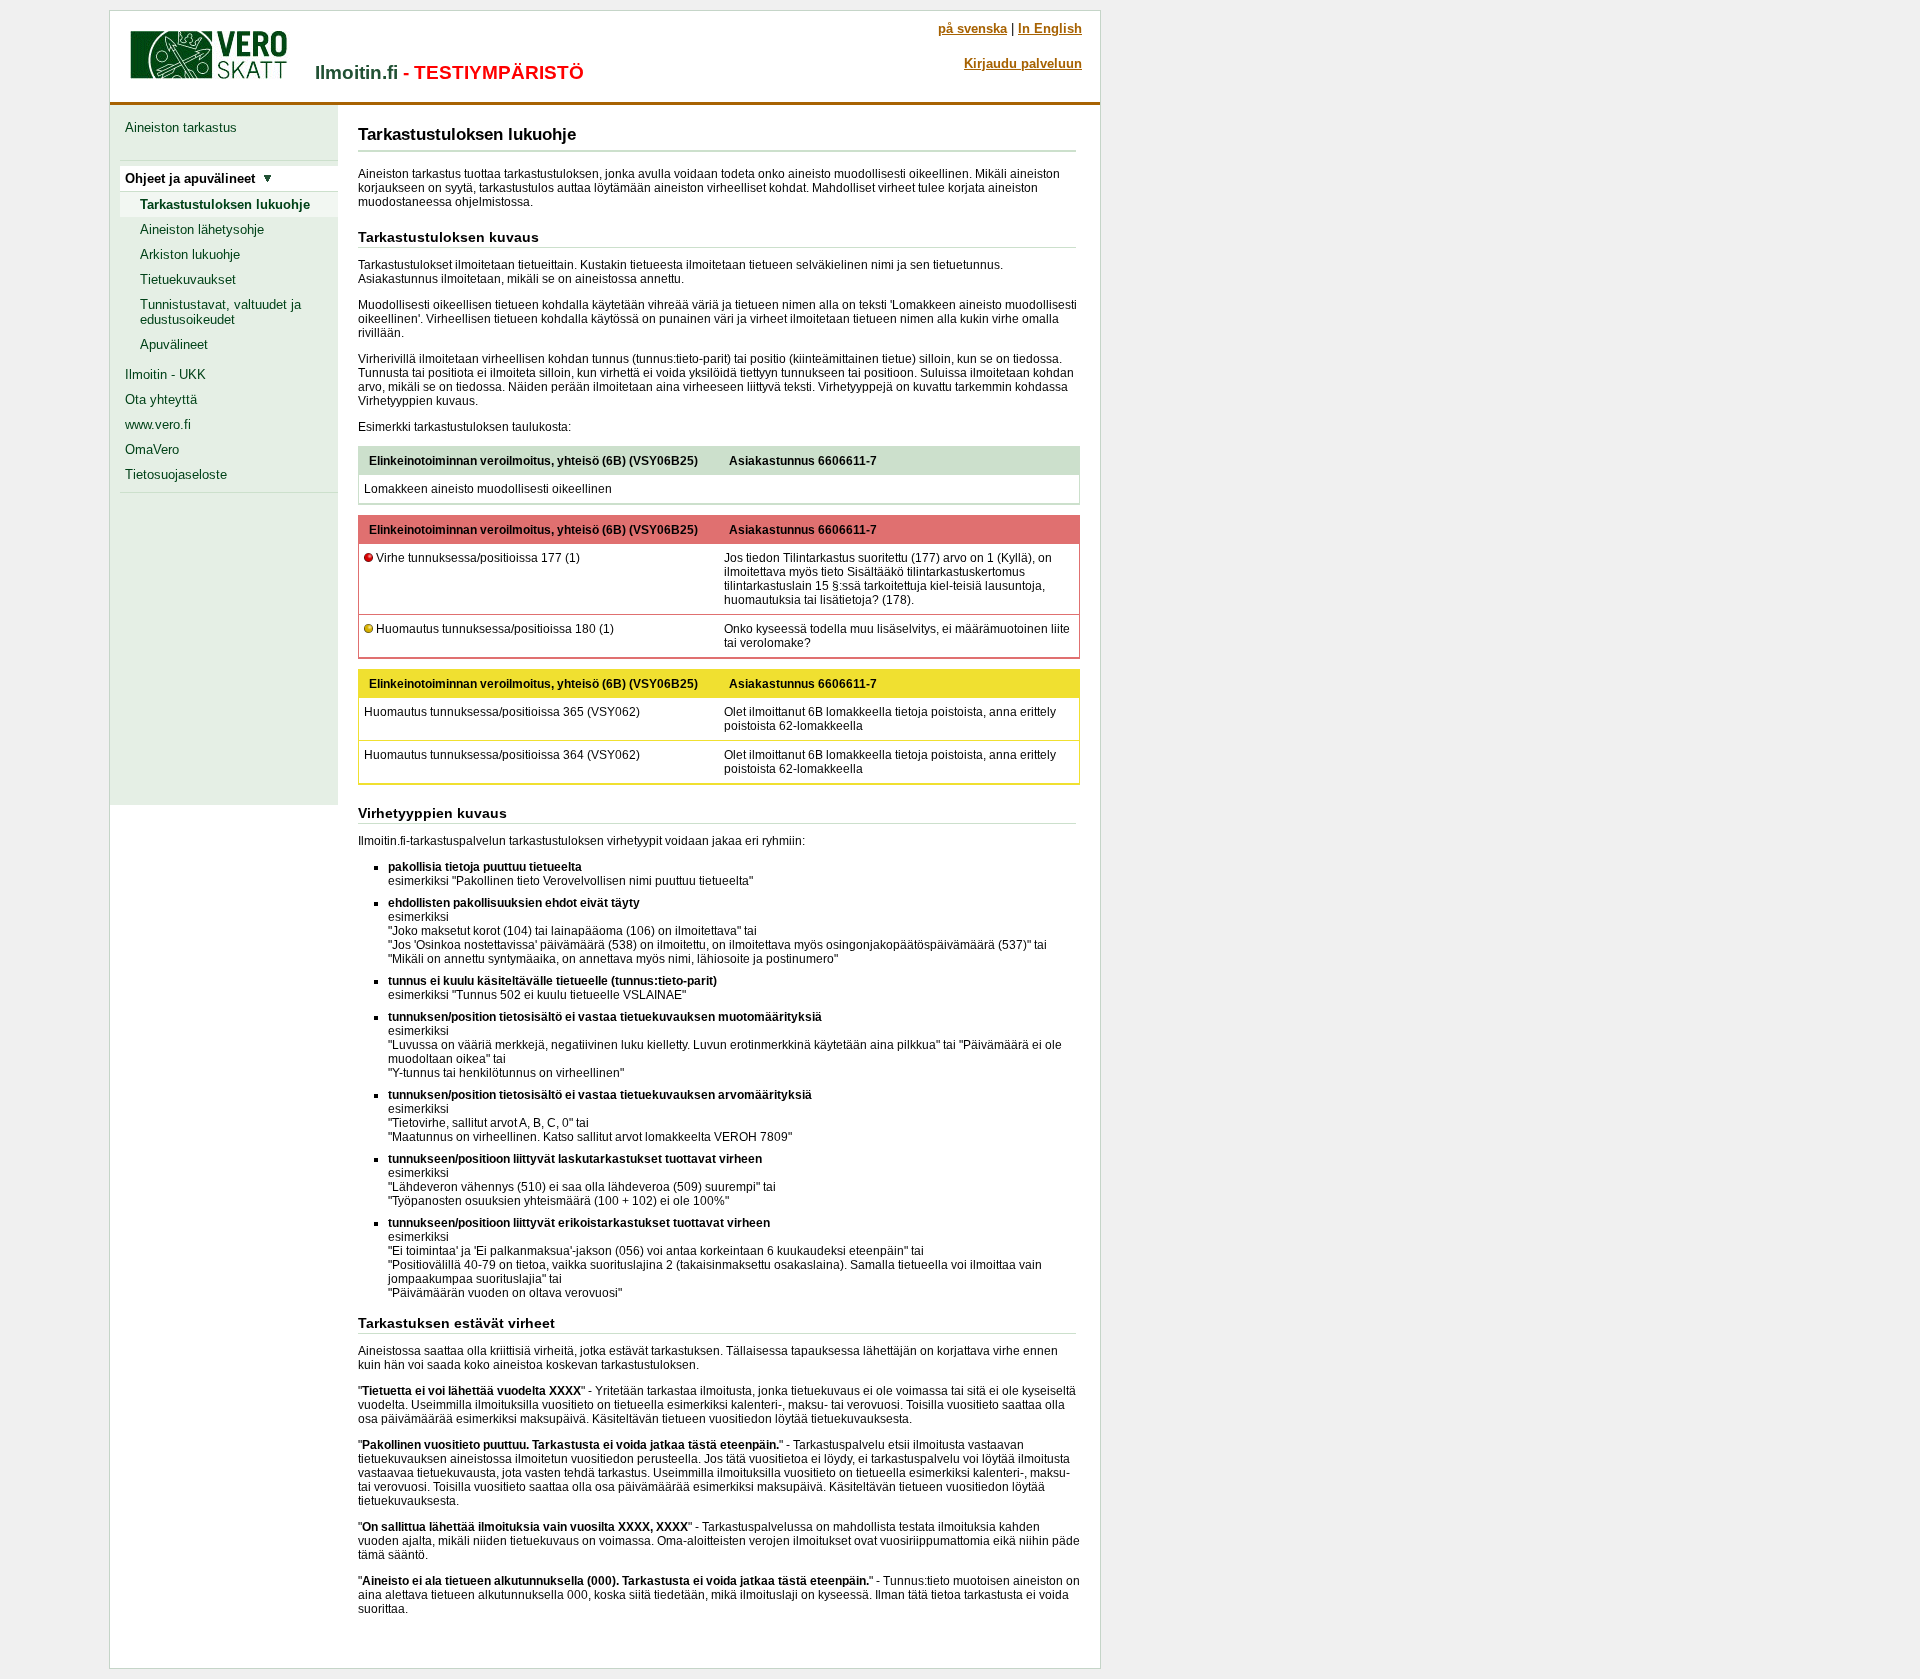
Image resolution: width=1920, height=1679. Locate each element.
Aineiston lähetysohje (202, 229)
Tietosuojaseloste (176, 474)
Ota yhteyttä (161, 399)
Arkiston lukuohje (190, 254)
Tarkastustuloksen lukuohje (225, 204)
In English (1050, 28)
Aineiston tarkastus (185, 127)
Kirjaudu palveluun (1023, 63)
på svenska (972, 28)
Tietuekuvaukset (188, 279)
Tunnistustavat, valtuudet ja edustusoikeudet (220, 312)
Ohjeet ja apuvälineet (194, 178)
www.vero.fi (158, 424)
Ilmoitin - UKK (165, 374)
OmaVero (152, 449)
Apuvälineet (174, 344)
